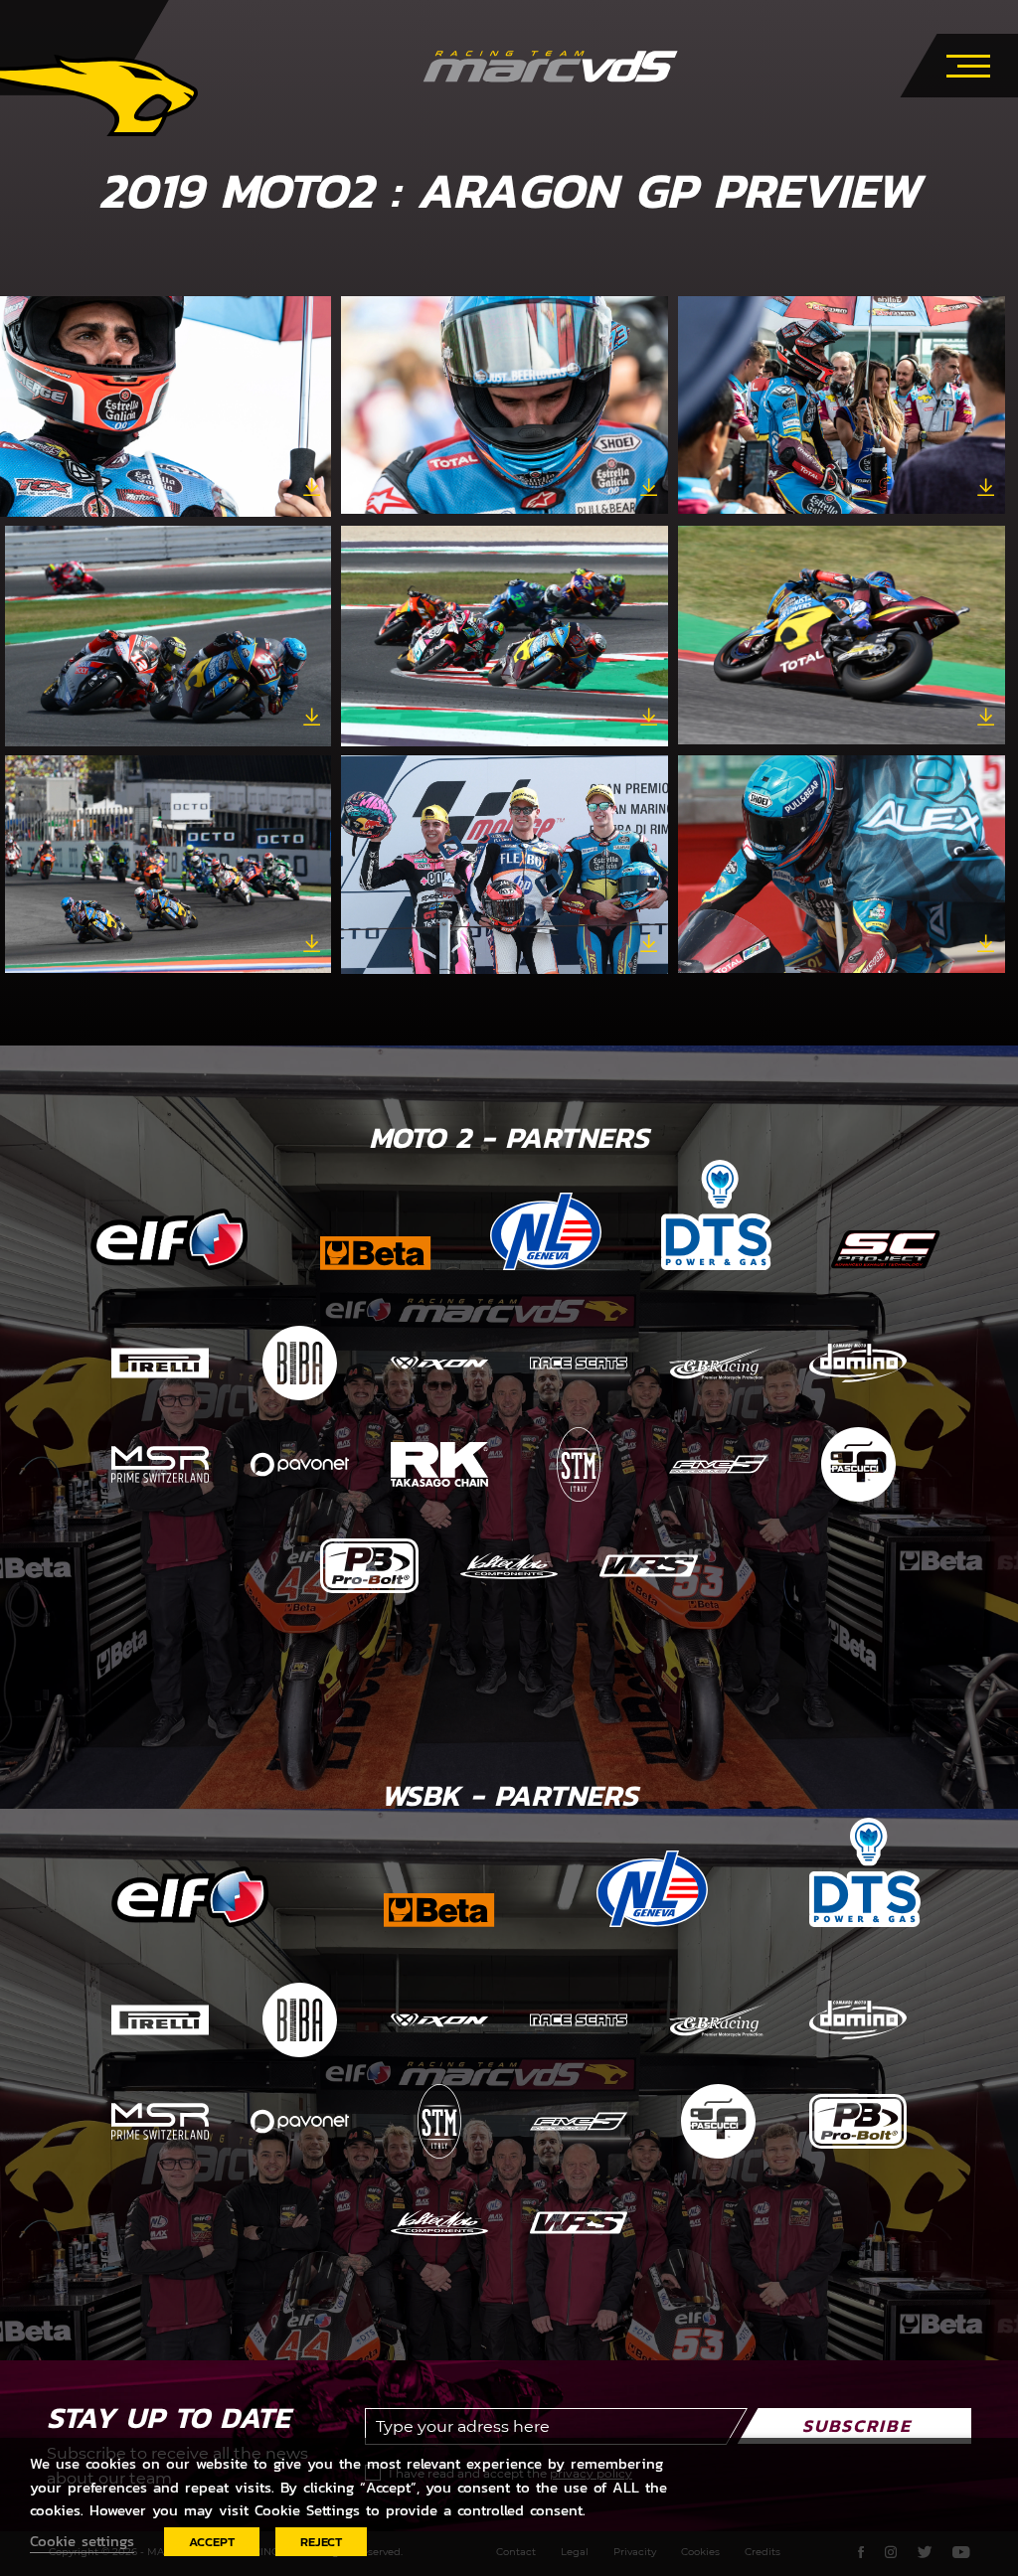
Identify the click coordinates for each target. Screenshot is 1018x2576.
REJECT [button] (321, 2542)
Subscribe (857, 2425)
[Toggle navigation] (968, 63)
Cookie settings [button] (82, 2541)
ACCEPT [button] (212, 2542)
